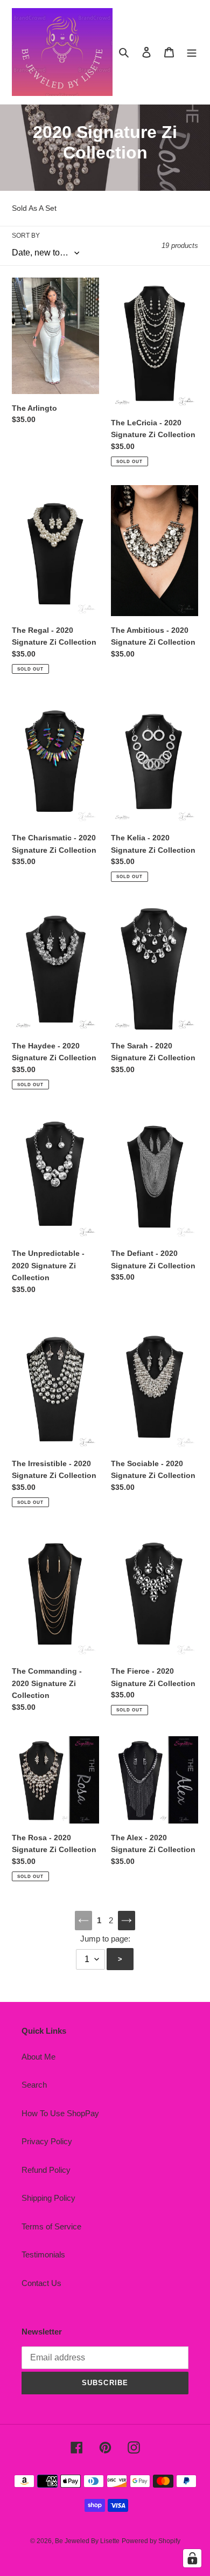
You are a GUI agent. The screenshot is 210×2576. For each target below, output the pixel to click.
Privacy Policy (47, 2141)
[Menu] (192, 52)
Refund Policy (46, 2170)
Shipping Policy (48, 2198)
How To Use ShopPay (60, 2113)
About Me (38, 2057)
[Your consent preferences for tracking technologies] (192, 2558)
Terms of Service (51, 2226)
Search (34, 2085)
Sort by (26, 236)
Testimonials (43, 2254)
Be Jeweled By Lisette (87, 2541)
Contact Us (41, 2283)
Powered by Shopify (151, 2541)
